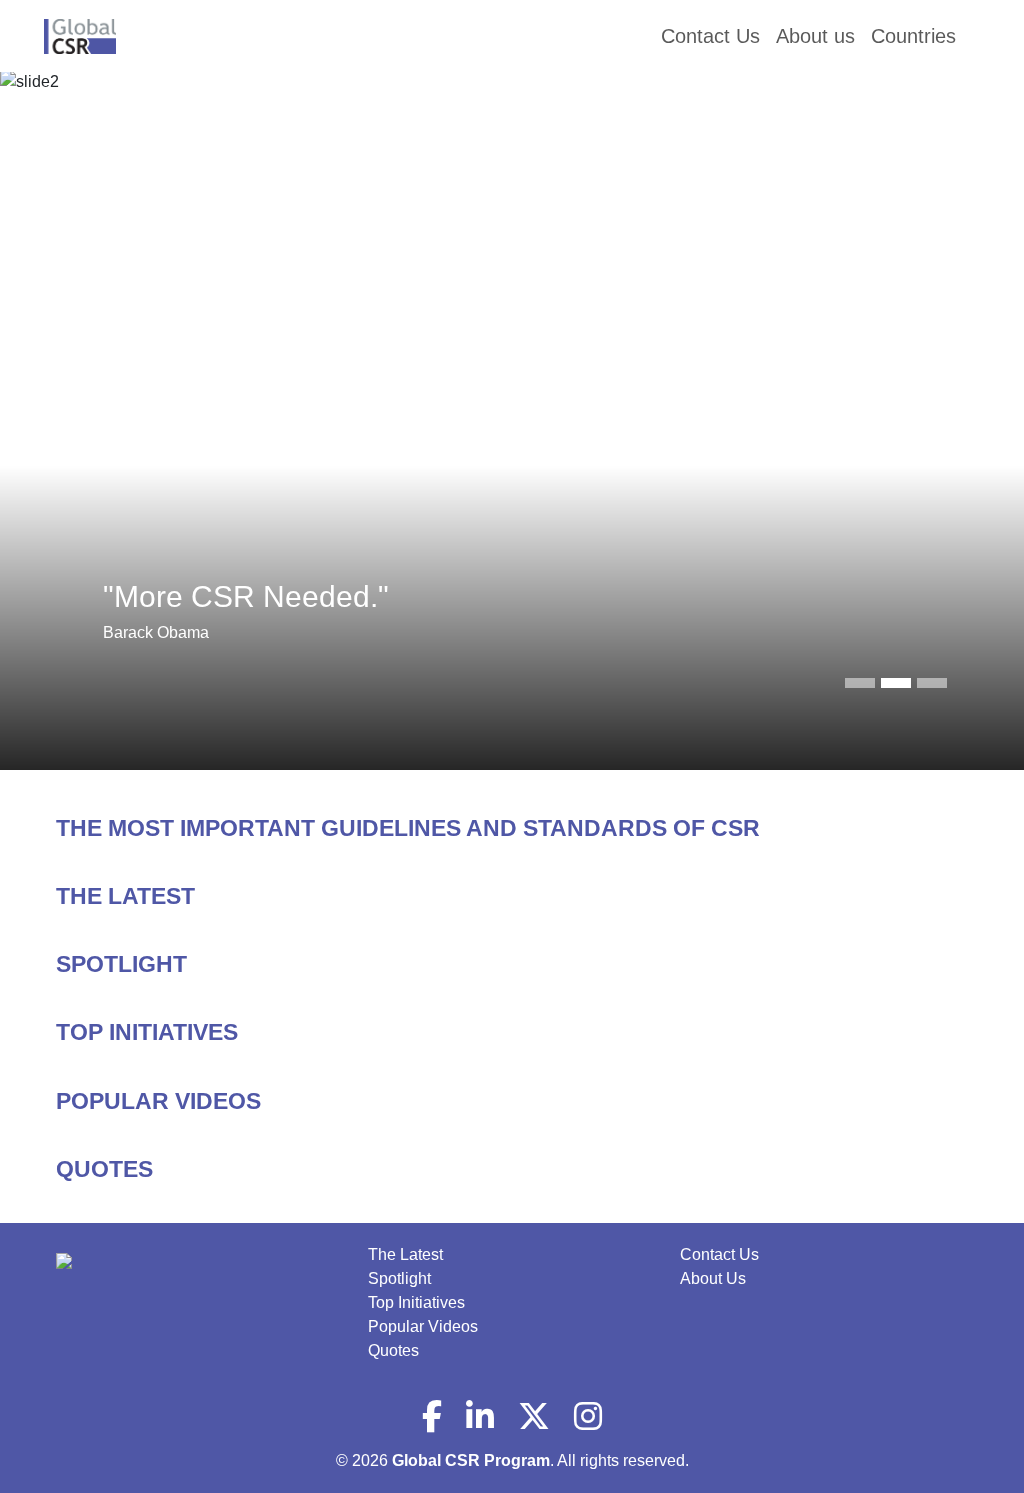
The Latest (405, 1254)
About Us (713, 1278)
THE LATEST (125, 896)
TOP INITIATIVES (147, 1032)
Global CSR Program (471, 1460)
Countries (913, 36)
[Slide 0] (860, 683)
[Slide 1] (896, 683)
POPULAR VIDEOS (158, 1101)
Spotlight (399, 1278)
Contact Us (719, 1254)
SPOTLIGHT (121, 964)
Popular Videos (423, 1326)
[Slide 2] (932, 683)
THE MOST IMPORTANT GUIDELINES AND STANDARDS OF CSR (408, 828)
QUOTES (104, 1169)
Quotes (393, 1350)
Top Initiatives (416, 1302)
